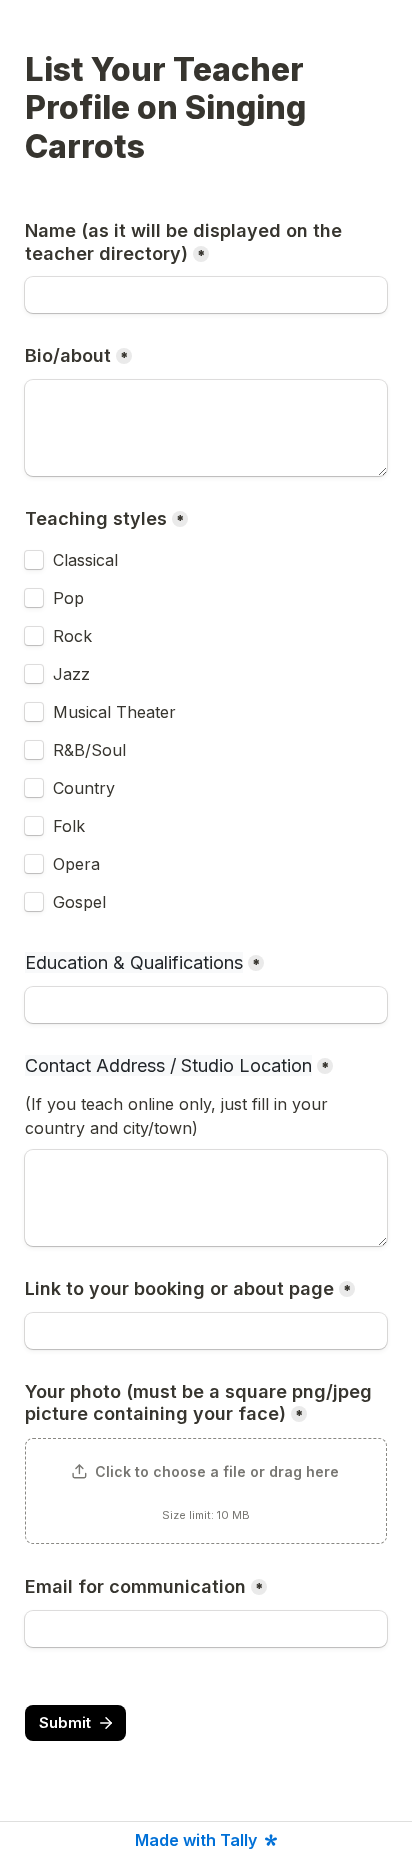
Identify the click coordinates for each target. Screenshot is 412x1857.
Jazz (71, 674)
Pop (68, 598)
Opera (76, 864)
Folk (69, 826)
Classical (85, 560)
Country (84, 788)
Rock (72, 636)
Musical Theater (114, 712)
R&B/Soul (89, 750)
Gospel (79, 902)
